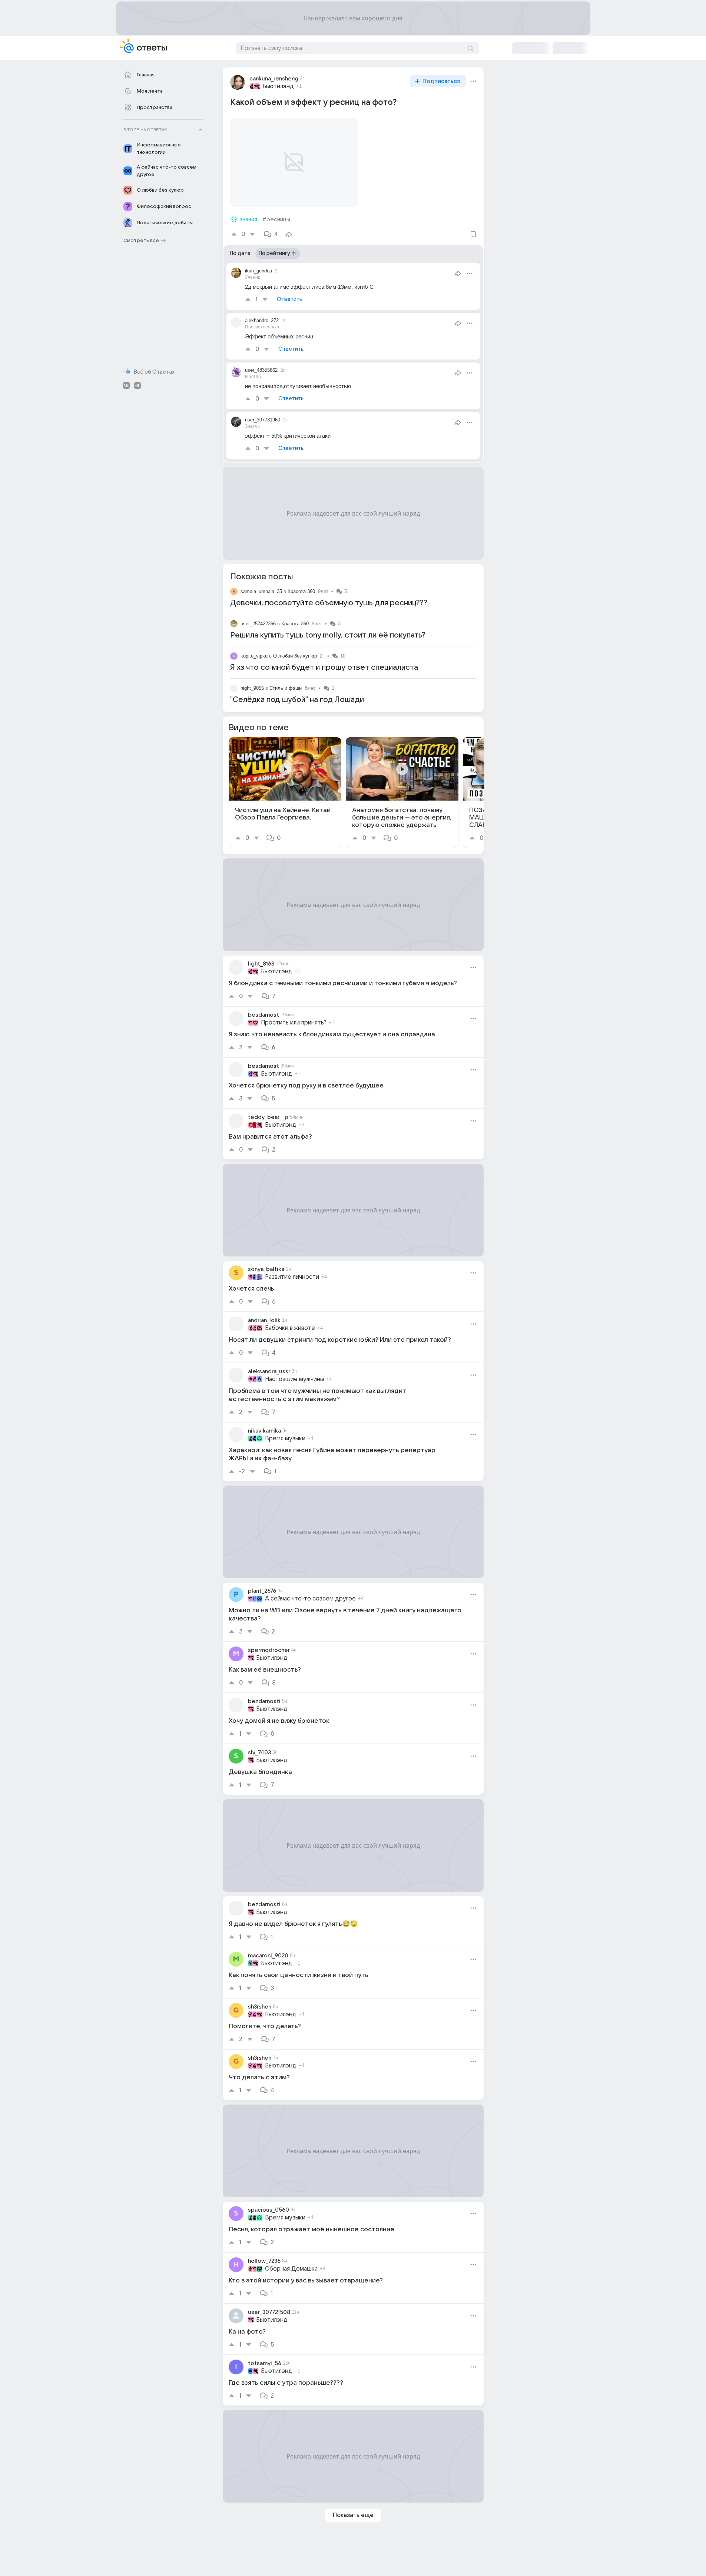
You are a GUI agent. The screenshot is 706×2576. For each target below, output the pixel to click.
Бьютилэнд (278, 86)
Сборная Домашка (291, 2269)
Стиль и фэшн (286, 688)
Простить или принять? (294, 1023)
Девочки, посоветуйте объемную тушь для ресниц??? (329, 603)
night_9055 (252, 688)
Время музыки (285, 1438)
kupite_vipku (254, 656)
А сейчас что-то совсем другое (310, 1599)
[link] (285, 793)
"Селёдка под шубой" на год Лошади (297, 700)
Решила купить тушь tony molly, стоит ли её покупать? (328, 635)
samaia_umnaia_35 (261, 591)
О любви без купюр (295, 656)
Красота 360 (301, 591)
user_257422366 (258, 624)
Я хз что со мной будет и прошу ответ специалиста (324, 668)
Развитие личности (292, 1277)
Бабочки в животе (290, 1328)
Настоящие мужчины (294, 1379)
